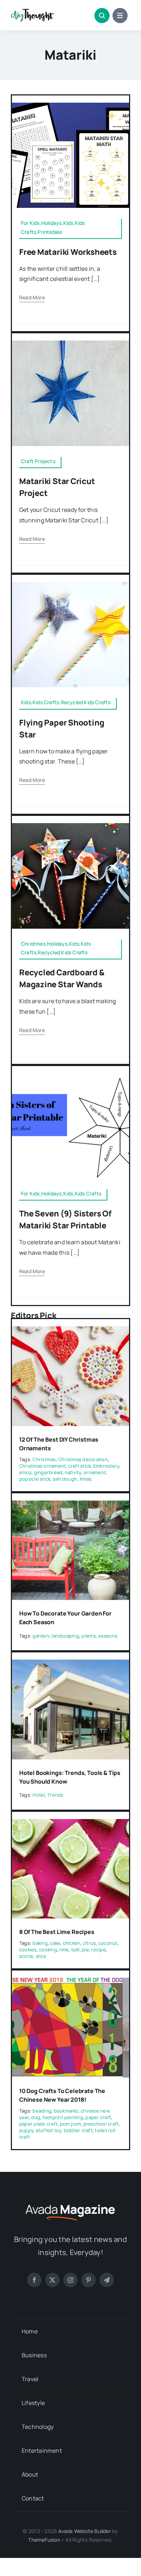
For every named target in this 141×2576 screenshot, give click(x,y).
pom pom (71, 2124)
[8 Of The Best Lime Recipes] (70, 1824)
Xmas (86, 1479)
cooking (48, 1950)
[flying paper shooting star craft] (70, 585)
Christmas (44, 1459)
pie (85, 1950)
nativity (73, 1472)
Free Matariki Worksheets (68, 252)
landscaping (65, 1636)
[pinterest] (89, 2280)
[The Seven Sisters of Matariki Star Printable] (70, 1076)
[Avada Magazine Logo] (70, 2204)
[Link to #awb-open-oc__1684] (120, 16)
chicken (72, 1943)
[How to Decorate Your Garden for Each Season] (70, 1506)
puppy (26, 2130)
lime (64, 1950)
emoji (25, 1472)
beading (42, 2111)
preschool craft (101, 2124)
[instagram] (70, 2280)
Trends (55, 1795)
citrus (89, 1943)
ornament (95, 1472)
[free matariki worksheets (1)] (70, 106)
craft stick (80, 1466)
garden (41, 1636)
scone (26, 1956)
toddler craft (78, 2130)
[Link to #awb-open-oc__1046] (102, 16)
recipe (98, 1950)
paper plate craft (38, 2124)
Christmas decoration (83, 1459)
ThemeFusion (44, 2540)
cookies (28, 1950)
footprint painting (63, 2117)
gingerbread (48, 1472)
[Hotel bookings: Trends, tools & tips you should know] (70, 1665)
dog (36, 2117)
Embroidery (106, 1466)
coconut (108, 1943)
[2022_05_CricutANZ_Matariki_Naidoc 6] (70, 343)
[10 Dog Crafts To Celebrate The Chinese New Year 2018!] (70, 1983)
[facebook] (34, 2280)
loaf (75, 1950)
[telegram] (107, 2280)
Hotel (39, 1795)
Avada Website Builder (84, 2531)
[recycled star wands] (70, 826)
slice (41, 1956)
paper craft (98, 2117)
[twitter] (52, 2280)
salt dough (65, 1479)
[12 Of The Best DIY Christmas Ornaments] (70, 1331)
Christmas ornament (42, 1466)
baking (40, 1943)
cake (55, 1943)
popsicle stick (35, 1479)
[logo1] (33, 12)
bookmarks (66, 2111)
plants (88, 1636)
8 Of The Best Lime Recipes (57, 1932)
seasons (108, 1636)
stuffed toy (49, 2130)
